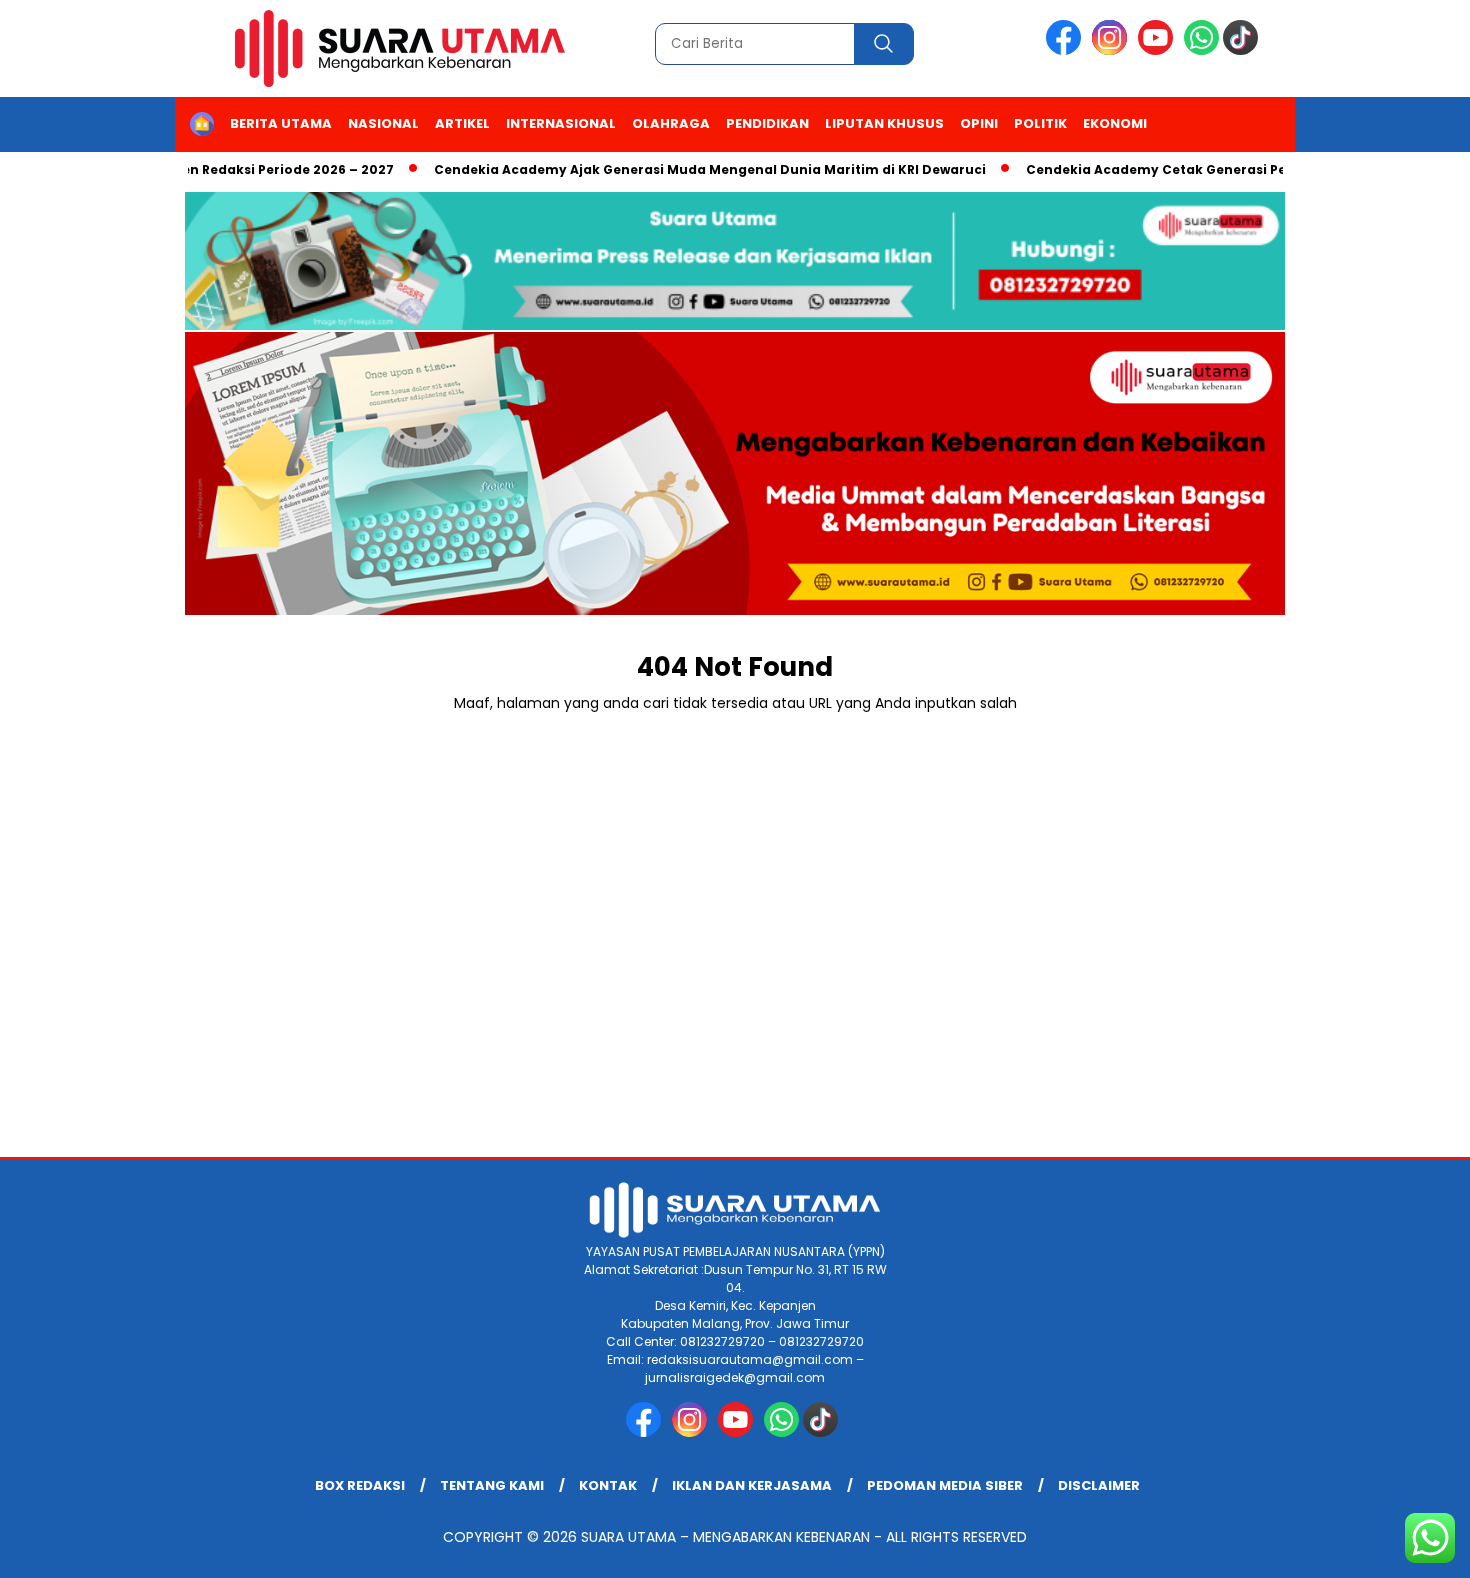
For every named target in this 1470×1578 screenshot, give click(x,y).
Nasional (383, 123)
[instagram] (1113, 50)
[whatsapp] (1201, 50)
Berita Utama (281, 123)
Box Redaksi (360, 1485)
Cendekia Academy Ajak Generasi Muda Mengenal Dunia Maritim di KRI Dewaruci (682, 169)
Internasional (561, 123)
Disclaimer (1099, 1485)
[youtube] (1159, 50)
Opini (979, 123)
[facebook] (1067, 50)
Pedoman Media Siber (945, 1485)
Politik (1040, 123)
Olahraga (671, 123)
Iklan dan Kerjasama (752, 1485)
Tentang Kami (492, 1485)
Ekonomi (1115, 123)
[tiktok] (1244, 50)
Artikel (462, 123)
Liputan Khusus (884, 123)
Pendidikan (767, 123)
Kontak (608, 1485)
